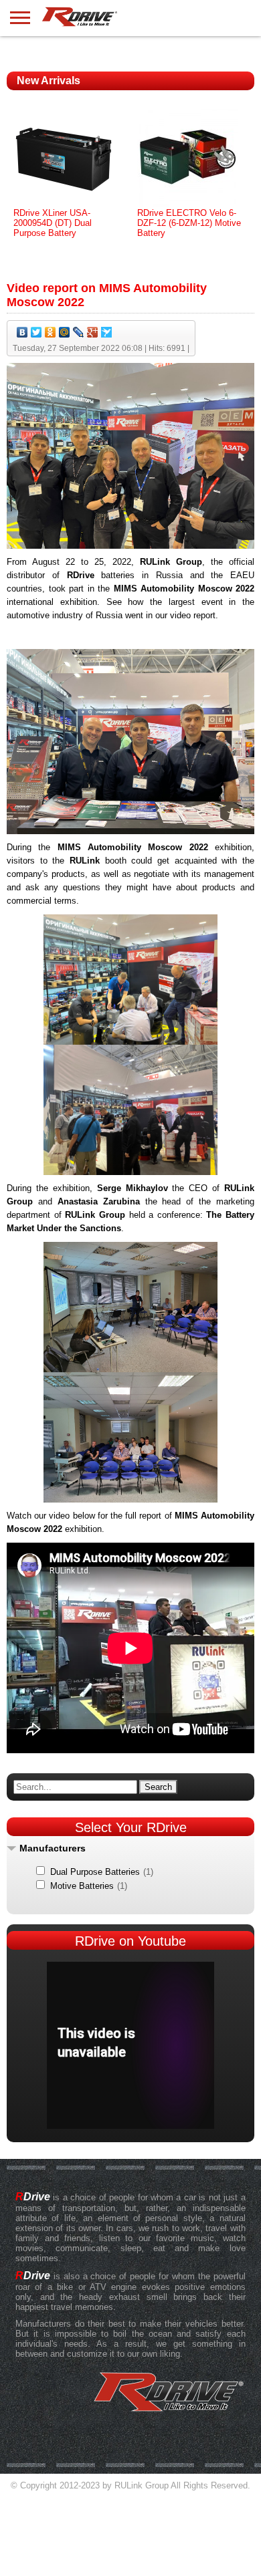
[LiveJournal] (79, 332)
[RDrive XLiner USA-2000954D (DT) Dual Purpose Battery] (64, 205)
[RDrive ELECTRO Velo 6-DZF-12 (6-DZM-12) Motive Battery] (187, 205)
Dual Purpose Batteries (95, 1872)
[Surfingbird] (107, 332)
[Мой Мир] (65, 332)
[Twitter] (36, 332)
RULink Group (142, 2485)
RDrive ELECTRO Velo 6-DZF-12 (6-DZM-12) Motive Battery (189, 223)
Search (158, 1787)
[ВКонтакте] (22, 332)
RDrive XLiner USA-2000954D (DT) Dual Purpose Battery (53, 223)
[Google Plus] (93, 332)
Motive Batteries (82, 1886)
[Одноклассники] (51, 332)
